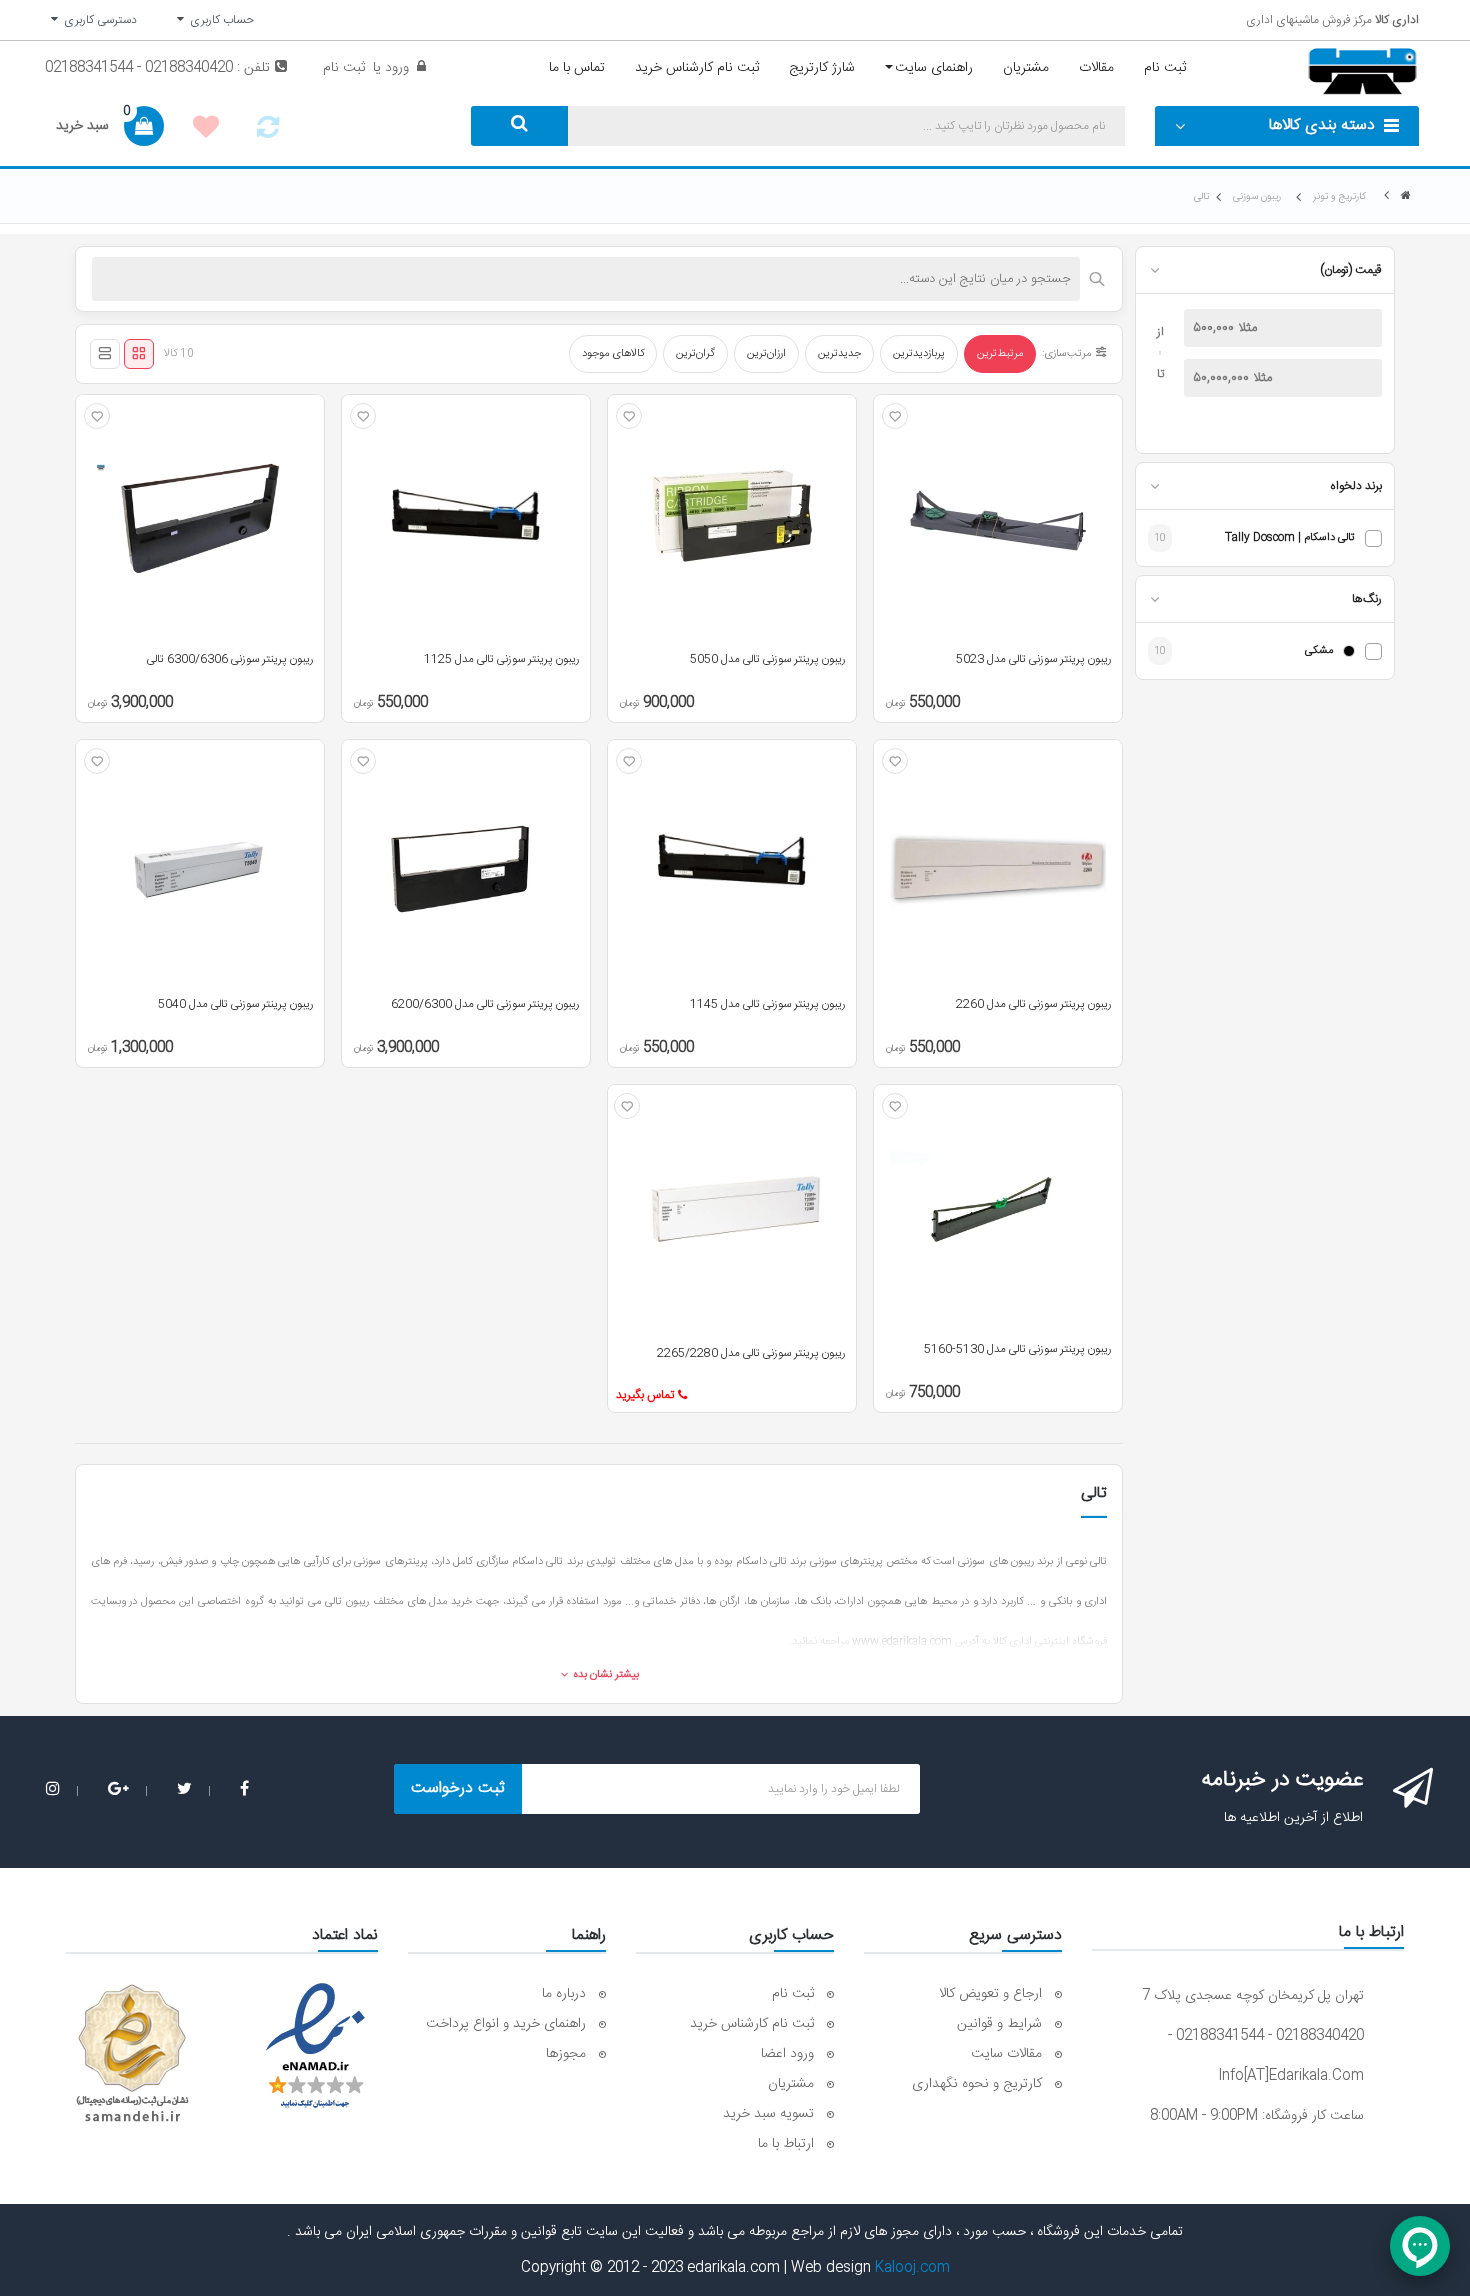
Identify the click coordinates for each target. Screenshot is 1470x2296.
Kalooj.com (912, 2268)
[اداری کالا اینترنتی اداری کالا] (1406, 196)
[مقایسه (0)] (268, 133)
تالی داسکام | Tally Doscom (1290, 538)
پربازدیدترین (919, 354)
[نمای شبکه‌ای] (139, 354)
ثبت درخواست (458, 1788)
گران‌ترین (695, 354)
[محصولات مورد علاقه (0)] (206, 130)
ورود (395, 68)
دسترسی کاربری (97, 20)
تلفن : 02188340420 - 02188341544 (157, 68)
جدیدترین (839, 354)
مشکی (1319, 651)
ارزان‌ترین (766, 354)
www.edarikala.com (902, 1642)
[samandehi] (132, 2054)
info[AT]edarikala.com (1291, 2076)
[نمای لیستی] (105, 354)
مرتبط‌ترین (1000, 354)
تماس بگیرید (645, 1395)
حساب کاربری (219, 20)
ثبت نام (344, 68)
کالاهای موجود (613, 354)
